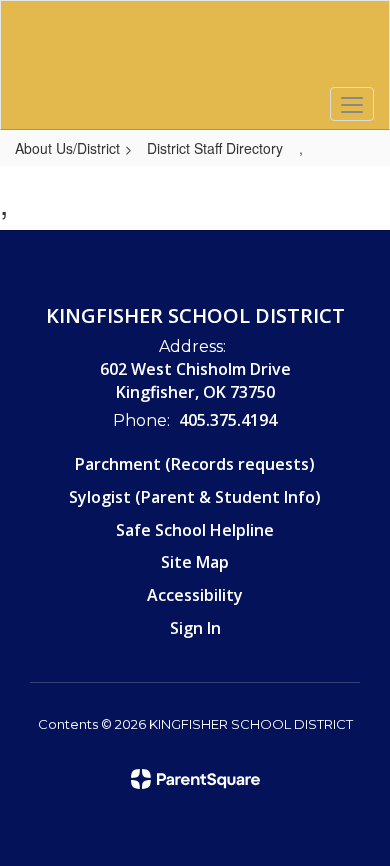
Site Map (195, 562)
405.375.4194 (228, 420)
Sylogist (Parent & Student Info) (195, 497)
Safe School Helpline (195, 530)
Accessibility (195, 595)
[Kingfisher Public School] (195, 50)
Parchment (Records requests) (195, 464)
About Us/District (67, 148)
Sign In (195, 628)
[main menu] (352, 104)
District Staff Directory (215, 148)
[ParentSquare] (195, 779)
